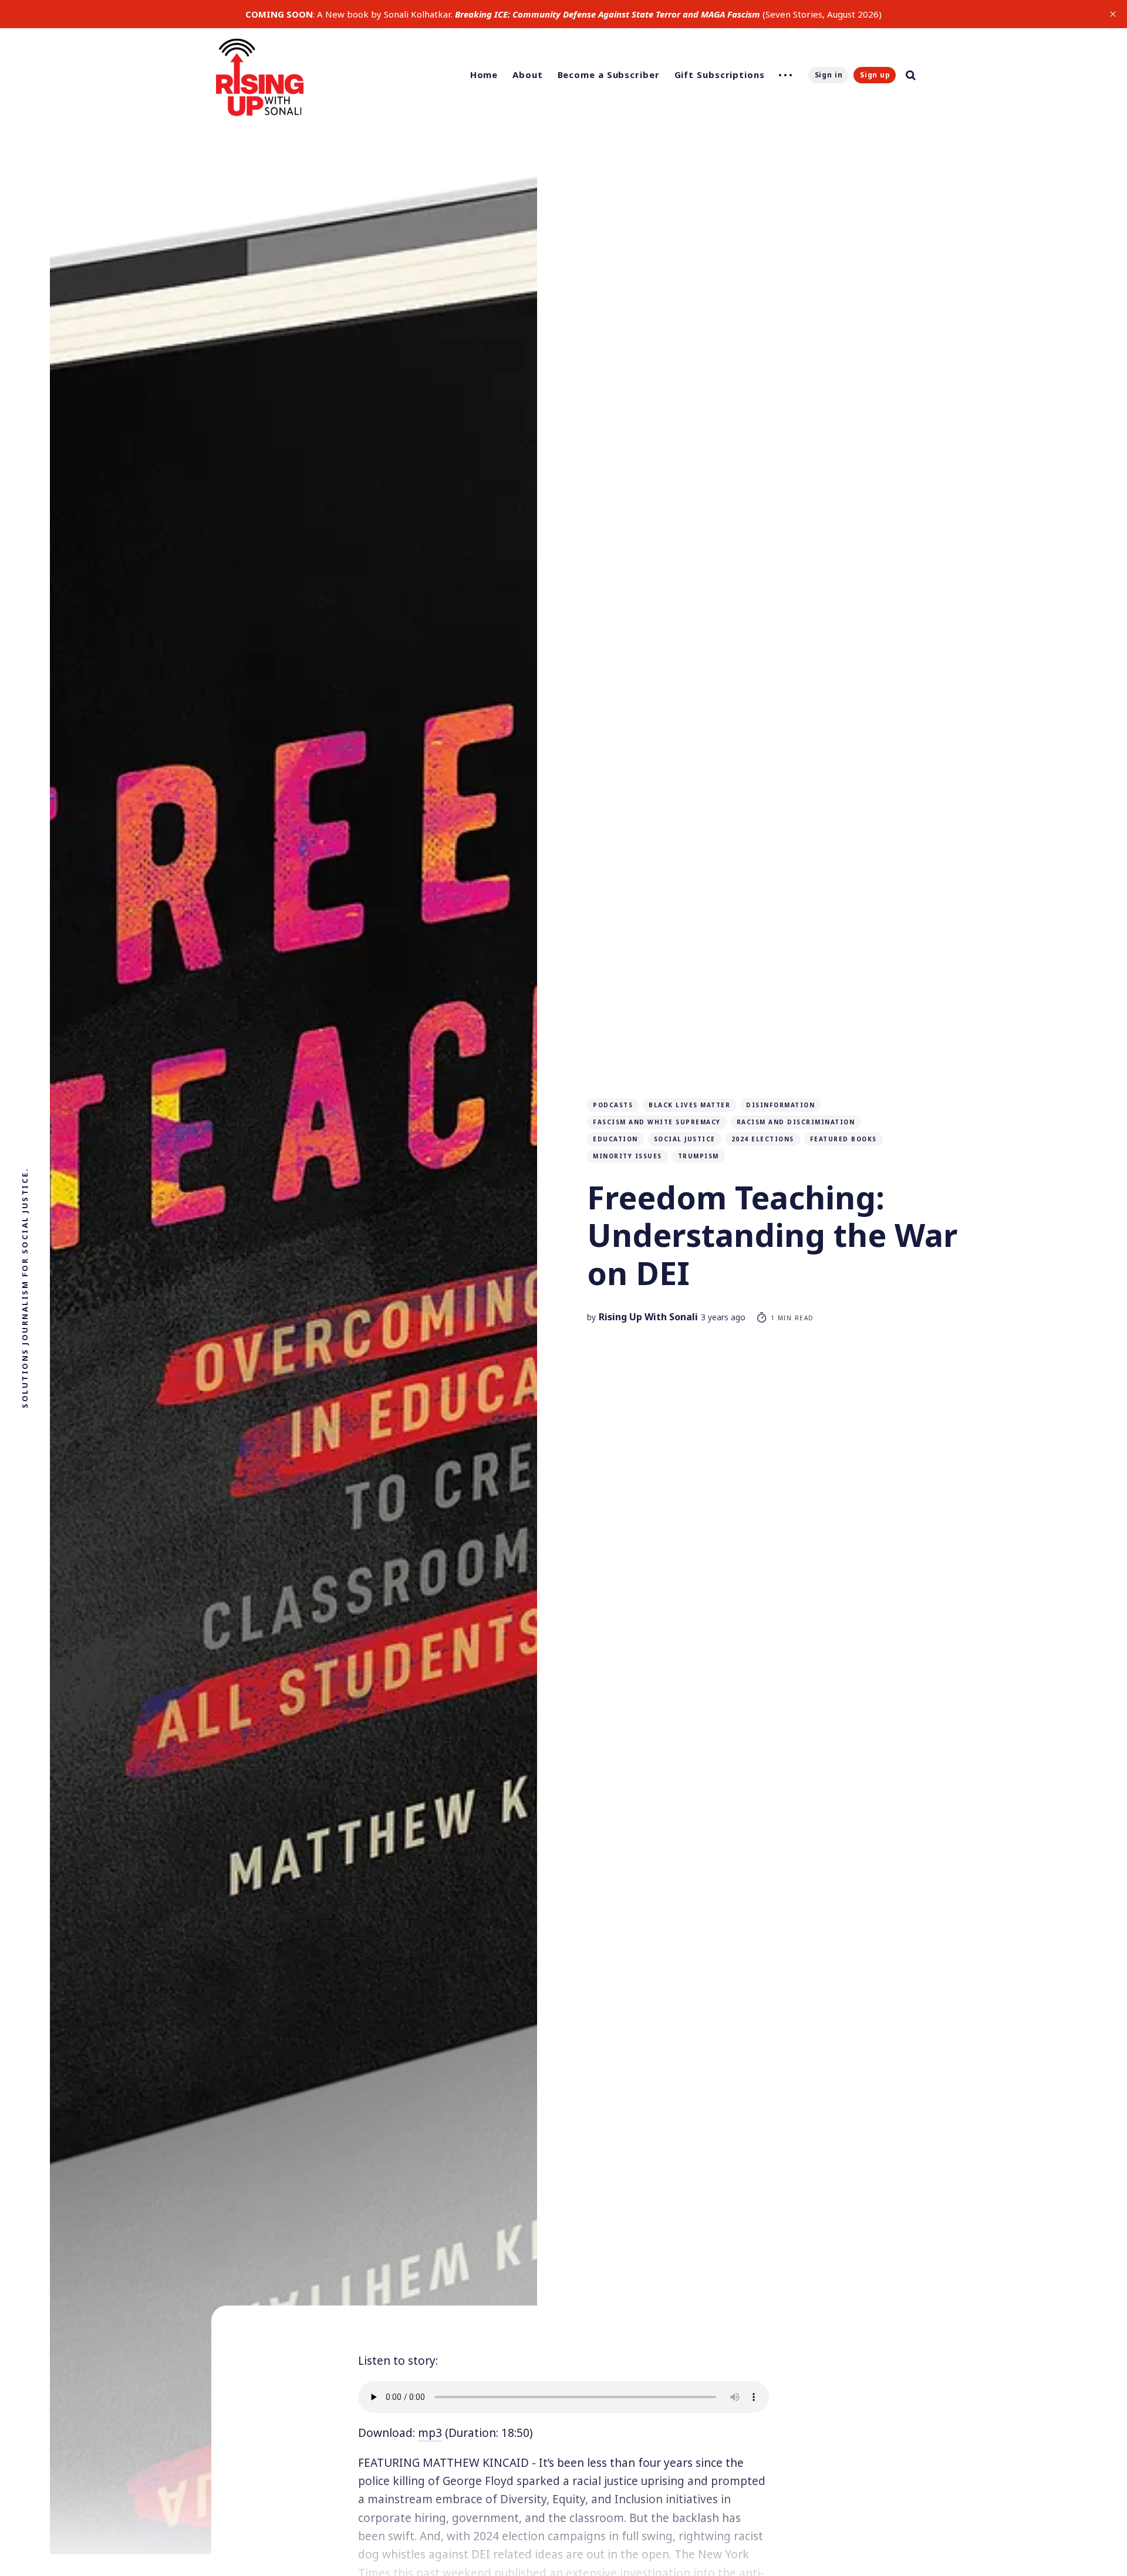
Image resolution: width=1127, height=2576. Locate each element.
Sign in (829, 75)
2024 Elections (763, 1139)
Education (615, 1139)
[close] (1113, 14)
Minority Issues (627, 1156)
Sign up (875, 75)
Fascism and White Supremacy (657, 1122)
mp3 (430, 2433)
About (528, 75)
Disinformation (780, 1105)
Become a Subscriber (609, 75)
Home (484, 75)
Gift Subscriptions (720, 75)
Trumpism (699, 1156)
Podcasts (613, 1105)
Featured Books (843, 1139)
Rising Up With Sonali (648, 1317)
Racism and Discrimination (796, 1122)
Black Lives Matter (689, 1105)
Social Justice (685, 1139)
